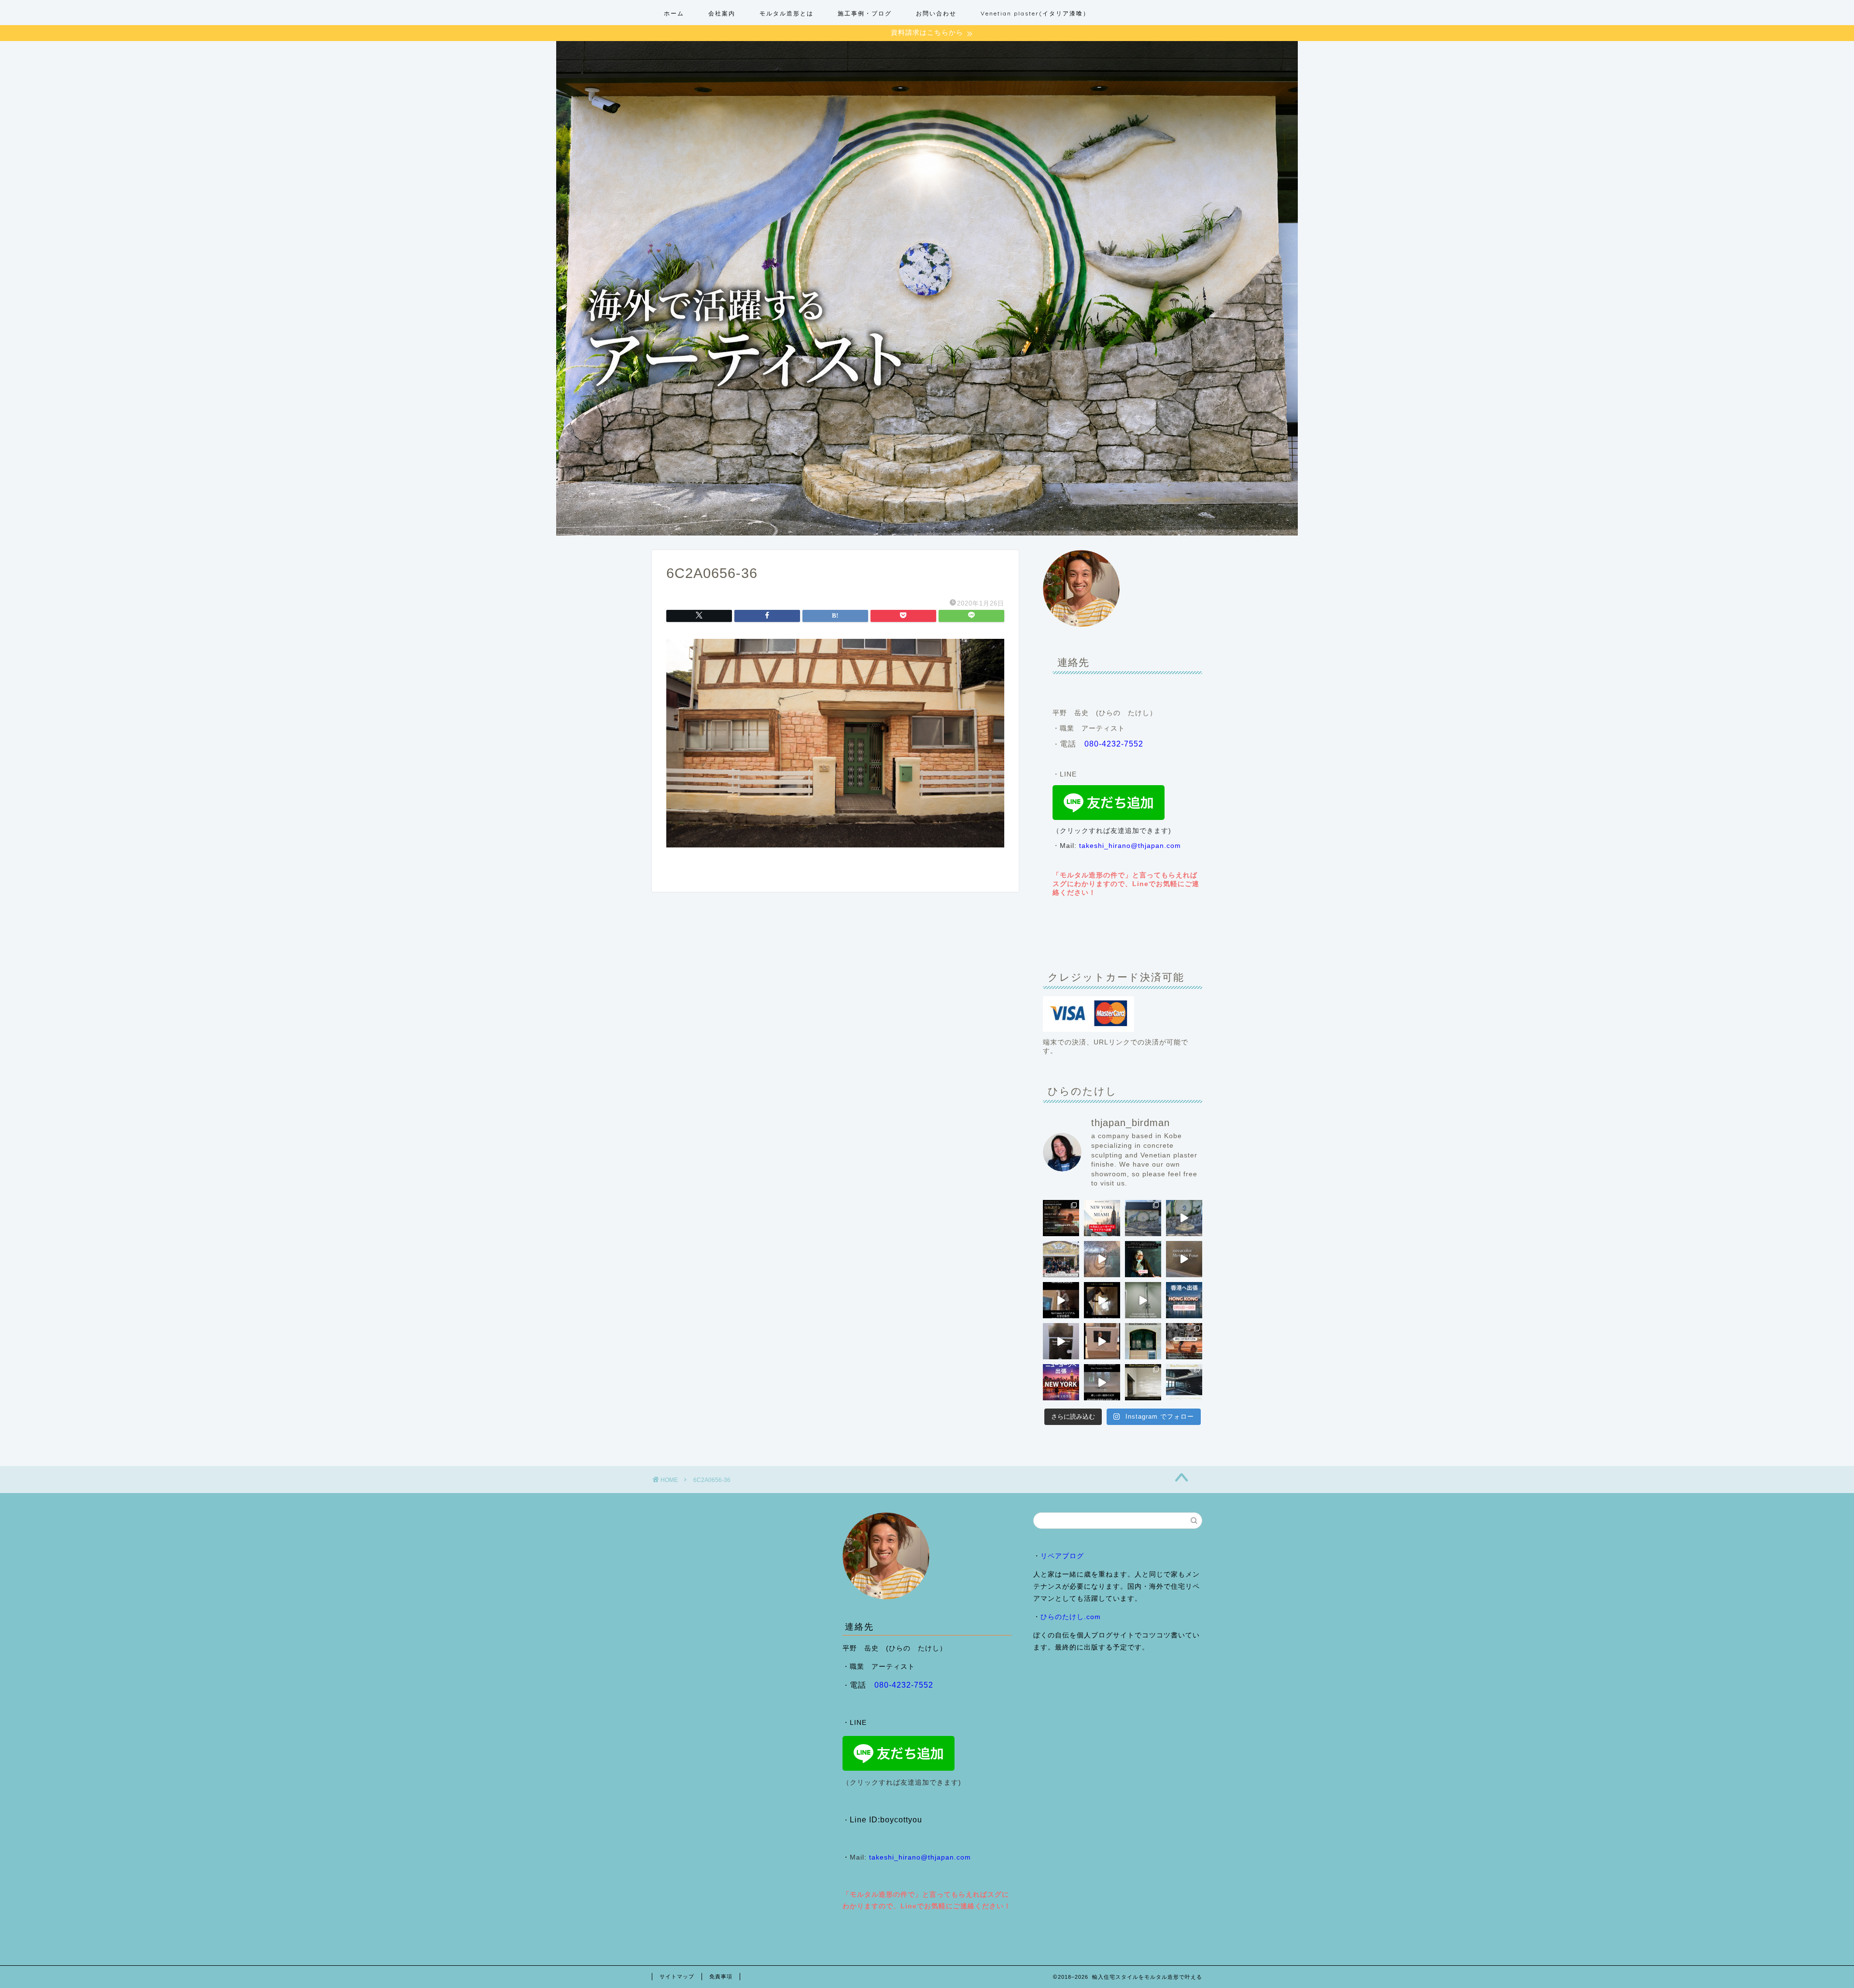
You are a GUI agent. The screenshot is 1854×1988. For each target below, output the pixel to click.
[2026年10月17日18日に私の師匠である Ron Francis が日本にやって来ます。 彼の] (1061, 1218)
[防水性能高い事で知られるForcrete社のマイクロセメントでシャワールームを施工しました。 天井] (1143, 1300)
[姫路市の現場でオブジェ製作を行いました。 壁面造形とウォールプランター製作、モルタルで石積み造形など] (1143, 1218)
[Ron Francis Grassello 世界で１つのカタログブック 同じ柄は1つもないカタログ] (1102, 1341)
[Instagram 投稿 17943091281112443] (1184, 1300)
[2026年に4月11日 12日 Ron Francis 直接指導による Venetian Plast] (1061, 1259)
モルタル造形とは (787, 13)
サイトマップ (677, 1976)
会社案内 (722, 13)
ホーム (674, 13)
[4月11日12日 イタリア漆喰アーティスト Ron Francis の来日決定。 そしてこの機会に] (1061, 1300)
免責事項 (721, 1976)
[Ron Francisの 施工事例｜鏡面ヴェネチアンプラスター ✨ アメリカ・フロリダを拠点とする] (1143, 1341)
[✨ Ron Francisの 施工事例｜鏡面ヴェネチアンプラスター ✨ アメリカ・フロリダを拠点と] (1102, 1382)
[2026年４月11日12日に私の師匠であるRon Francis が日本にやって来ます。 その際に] (1143, 1259)
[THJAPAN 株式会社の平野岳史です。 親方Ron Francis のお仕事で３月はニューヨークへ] (1061, 1382)
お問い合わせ (936, 13)
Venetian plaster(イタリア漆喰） (1035, 13)
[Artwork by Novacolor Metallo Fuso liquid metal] (1102, 1259)
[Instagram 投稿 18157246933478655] (1102, 1218)
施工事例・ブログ (865, 13)
